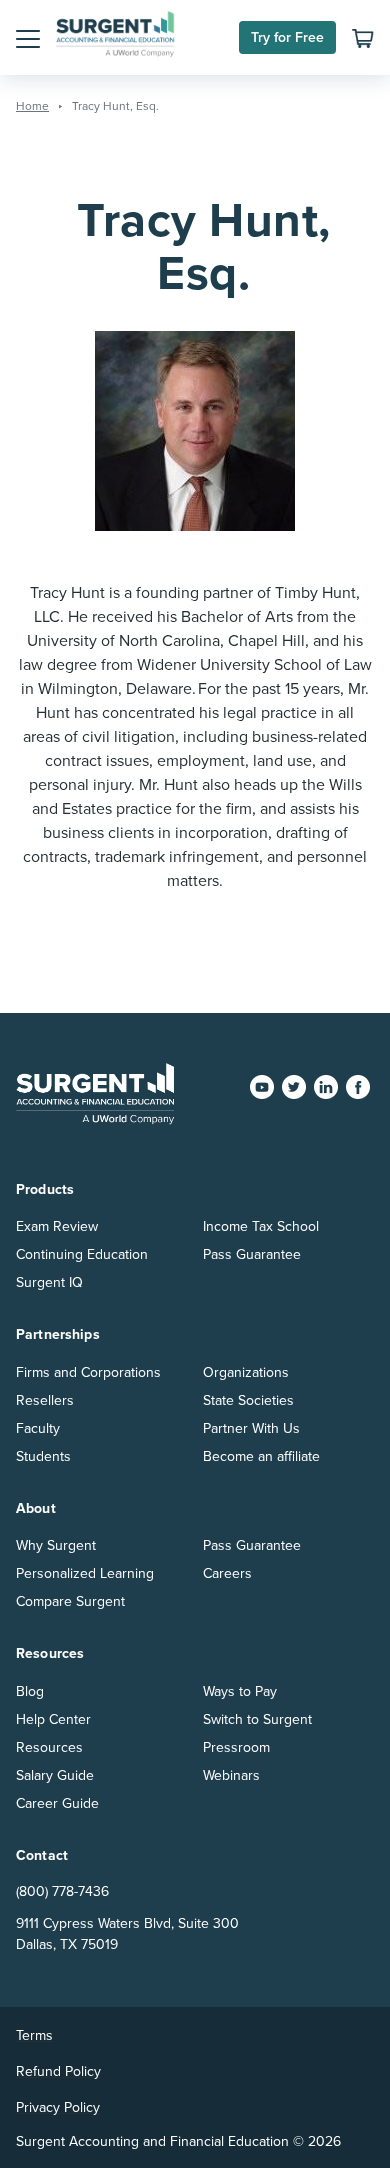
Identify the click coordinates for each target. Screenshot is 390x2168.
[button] (28, 38)
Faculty (38, 1428)
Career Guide (57, 1803)
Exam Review (57, 1226)
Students (43, 1456)
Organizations (246, 1372)
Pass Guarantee (252, 1254)
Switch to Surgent (257, 1719)
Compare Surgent (70, 1601)
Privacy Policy (58, 2107)
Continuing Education (82, 1254)
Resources (49, 1747)
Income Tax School (261, 1226)
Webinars (231, 1775)
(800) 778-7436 (62, 1891)
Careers (227, 1573)
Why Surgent (56, 1545)
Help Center (53, 1719)
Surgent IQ (49, 1282)
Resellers (45, 1400)
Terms (34, 2035)
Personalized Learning (85, 1573)
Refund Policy (58, 2071)
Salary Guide (55, 1775)
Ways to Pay (240, 1691)
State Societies (248, 1400)
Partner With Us (251, 1428)
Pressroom (236, 1747)
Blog (30, 1691)
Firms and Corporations (88, 1372)
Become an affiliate (261, 1456)
